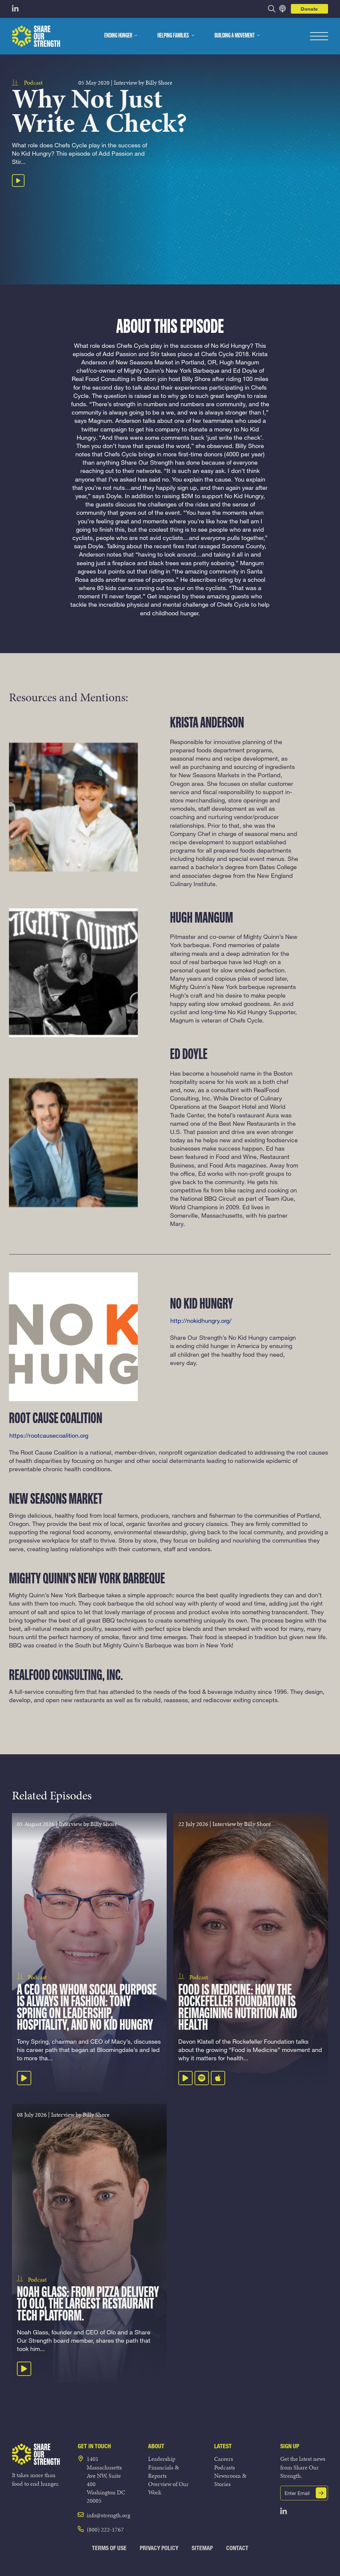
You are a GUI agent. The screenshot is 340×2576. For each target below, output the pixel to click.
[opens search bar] (272, 9)
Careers (224, 2459)
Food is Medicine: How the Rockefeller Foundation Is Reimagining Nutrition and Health (238, 2008)
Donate (309, 9)
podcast (33, 82)
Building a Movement (235, 36)
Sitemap (202, 2548)
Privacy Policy (159, 2548)
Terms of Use (109, 2548)
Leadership (162, 2459)
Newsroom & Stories (230, 2480)
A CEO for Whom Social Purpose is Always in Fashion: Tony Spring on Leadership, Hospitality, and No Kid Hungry (87, 2008)
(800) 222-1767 (105, 2529)
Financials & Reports (164, 2471)
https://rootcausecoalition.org (49, 1435)
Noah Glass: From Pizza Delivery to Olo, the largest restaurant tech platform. (88, 2304)
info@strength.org (108, 2515)
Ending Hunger (118, 36)
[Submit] (321, 2493)
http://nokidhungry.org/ (201, 1321)
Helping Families (173, 36)
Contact (237, 2548)
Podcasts (225, 2467)
